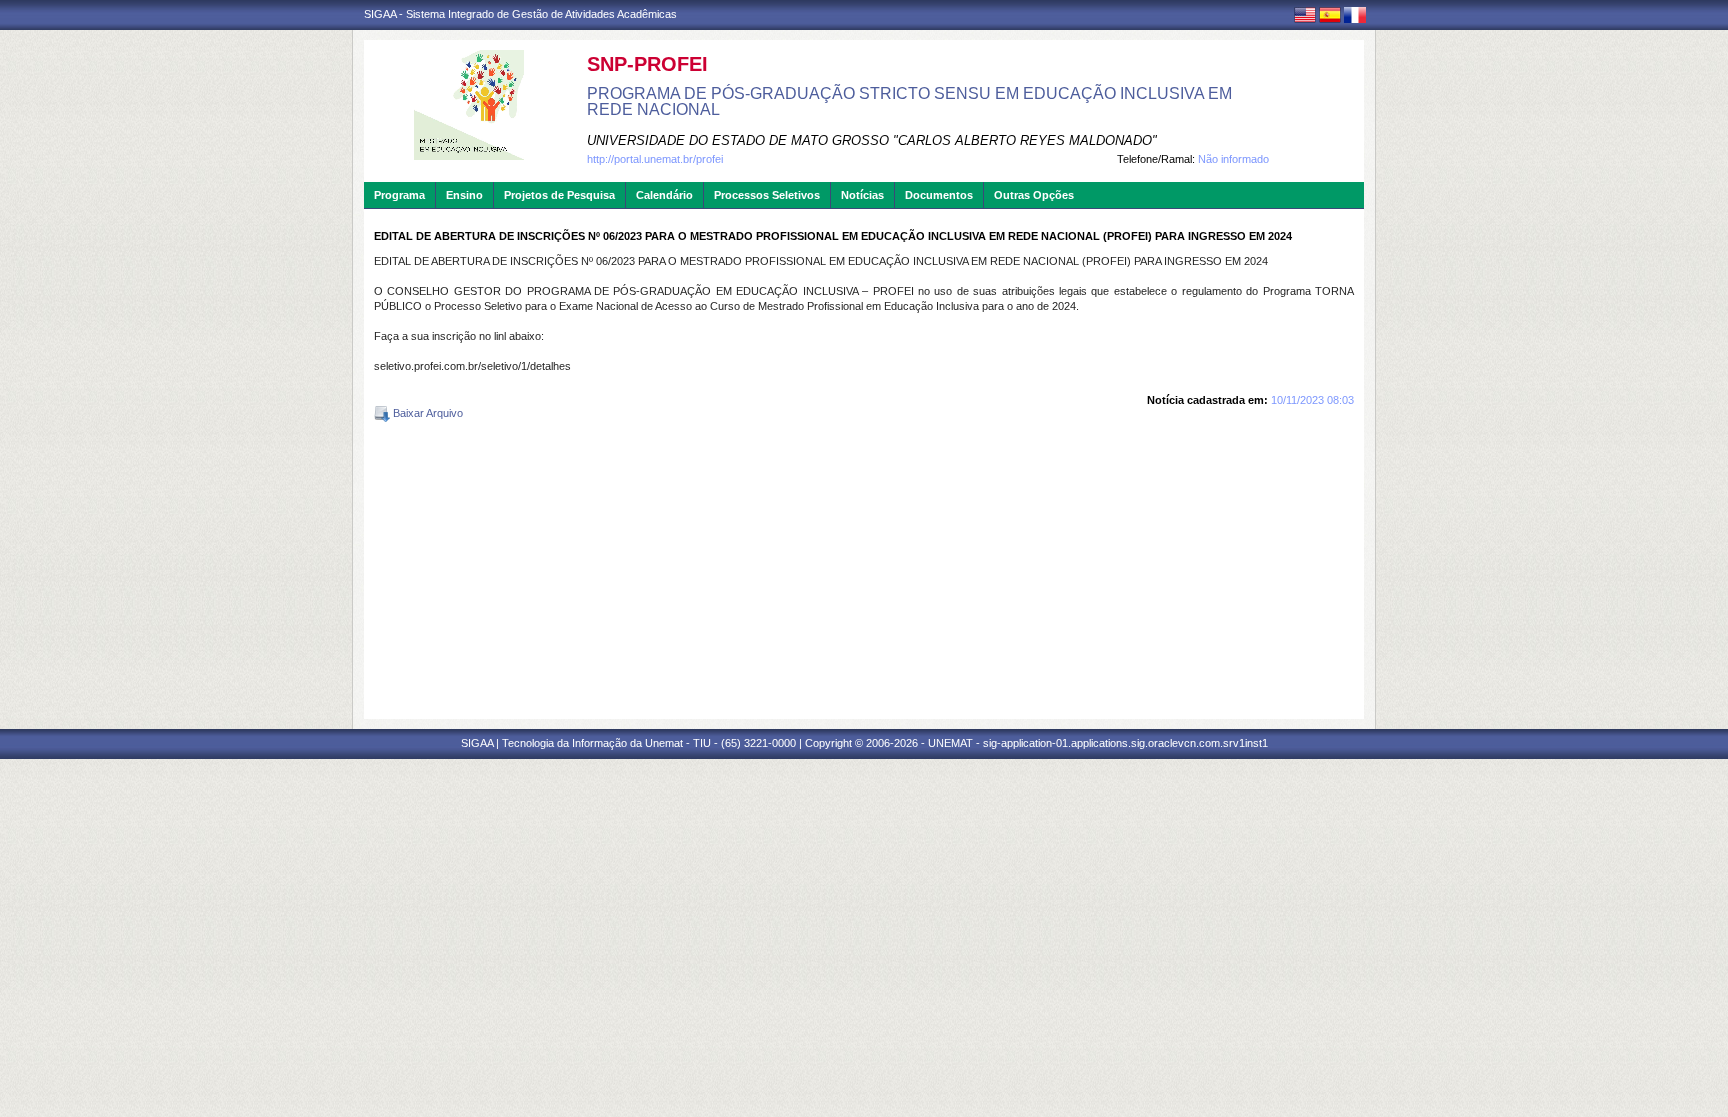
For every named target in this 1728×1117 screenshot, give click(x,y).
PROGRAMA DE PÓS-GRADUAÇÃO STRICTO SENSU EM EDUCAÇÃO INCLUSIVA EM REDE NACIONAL (909, 101)
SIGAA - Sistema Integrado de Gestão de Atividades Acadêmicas (520, 14)
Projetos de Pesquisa (559, 195)
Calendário (664, 195)
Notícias (862, 195)
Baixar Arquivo (426, 413)
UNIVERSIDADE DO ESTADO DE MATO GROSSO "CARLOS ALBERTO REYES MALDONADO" (872, 140)
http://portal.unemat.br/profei (655, 159)
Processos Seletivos (767, 195)
